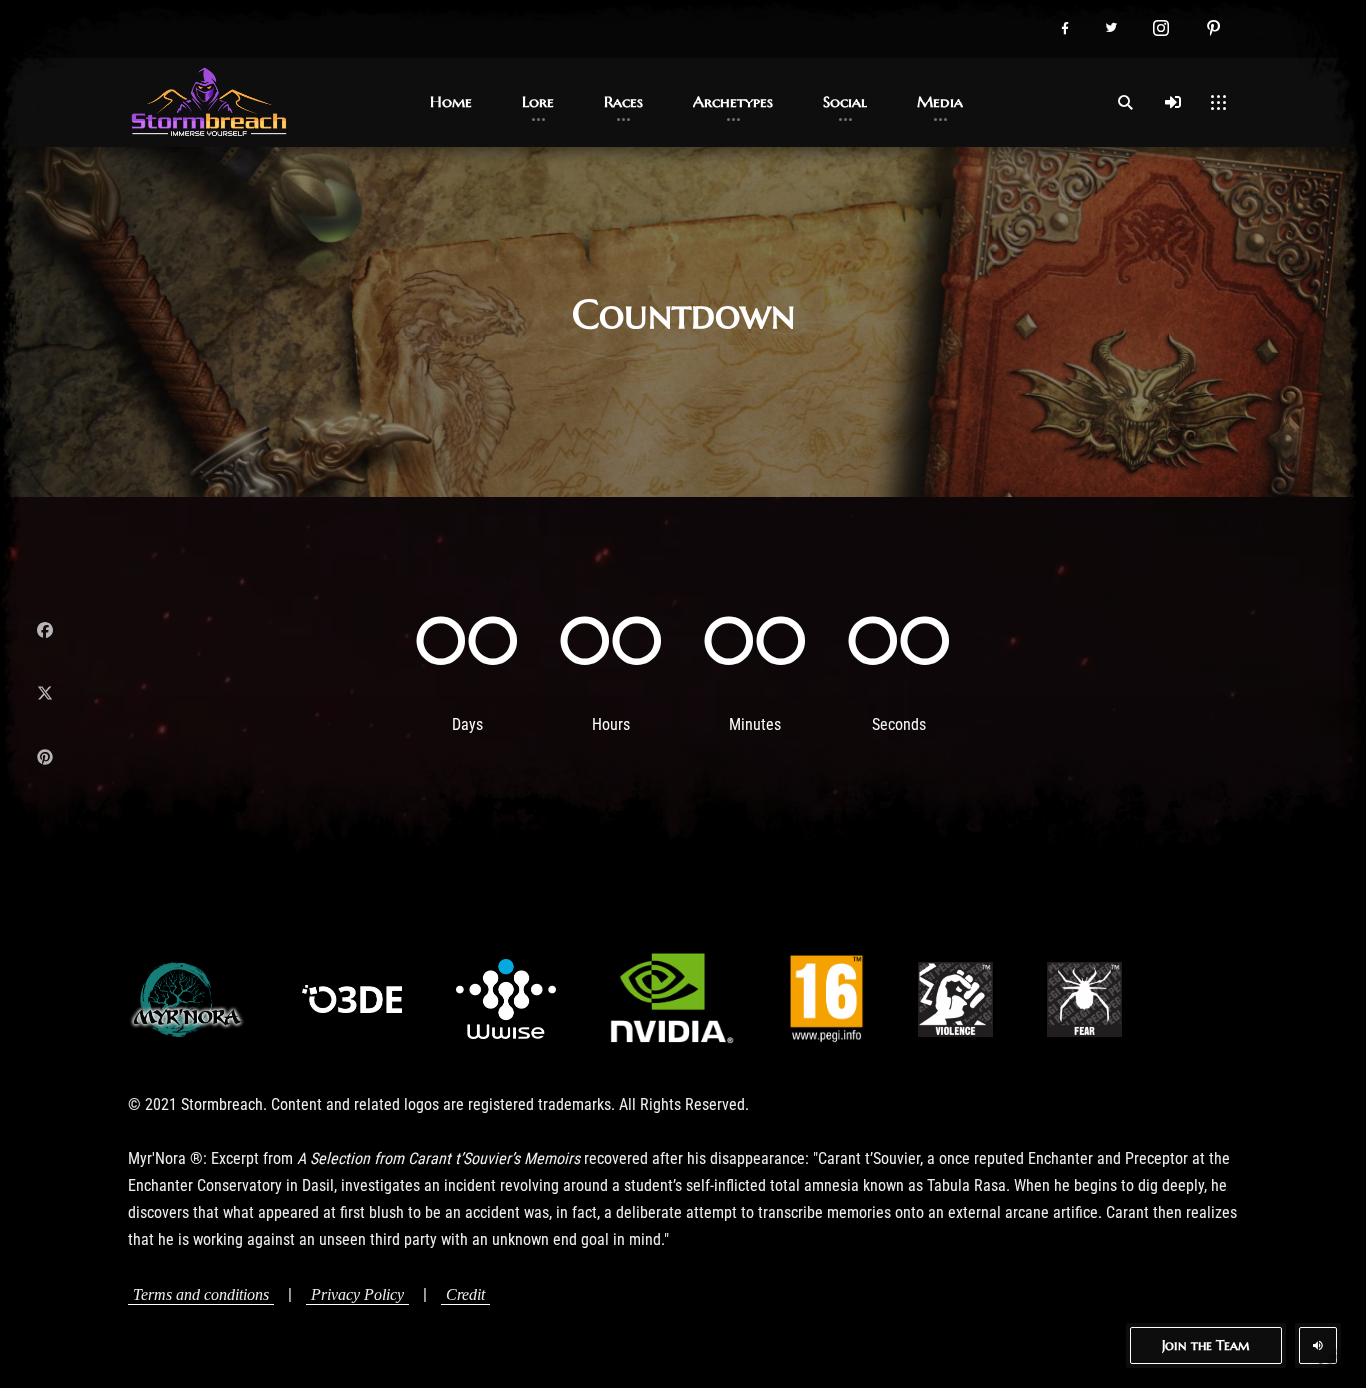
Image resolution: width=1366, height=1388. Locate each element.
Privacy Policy (357, 1294)
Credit (465, 1294)
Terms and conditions (201, 1294)
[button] (1064, 29)
